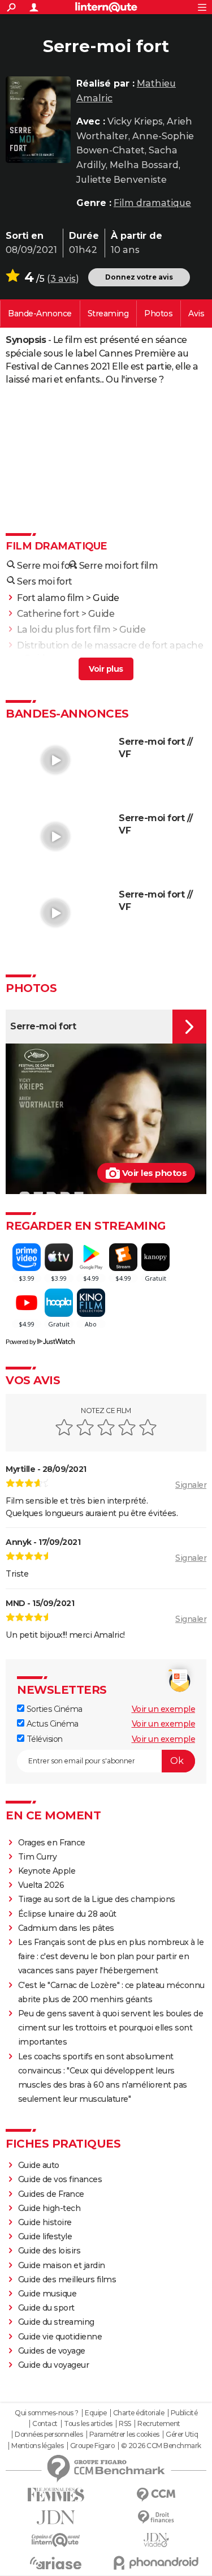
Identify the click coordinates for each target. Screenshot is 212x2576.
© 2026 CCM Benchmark (161, 2446)
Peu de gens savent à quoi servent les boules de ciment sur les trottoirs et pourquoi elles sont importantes (111, 2028)
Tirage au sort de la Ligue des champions (97, 1899)
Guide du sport (46, 2308)
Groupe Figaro (92, 2446)
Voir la (40, 314)
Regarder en (108, 314)
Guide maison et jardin (62, 2265)
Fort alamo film (51, 598)
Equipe (96, 2413)
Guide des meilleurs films (67, 2279)
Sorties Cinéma (53, 1709)
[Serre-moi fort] (38, 120)
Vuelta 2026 (41, 1885)
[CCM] (157, 2495)
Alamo (32, 674)
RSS (125, 2424)
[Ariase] (56, 2563)
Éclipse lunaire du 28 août (67, 1914)
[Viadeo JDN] (157, 2540)
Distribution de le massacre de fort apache (110, 645)
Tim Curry (38, 1857)
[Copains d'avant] (56, 2540)
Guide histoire (45, 2222)
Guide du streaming (56, 2322)
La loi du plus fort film (64, 630)
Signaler (191, 1485)
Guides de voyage (52, 2351)
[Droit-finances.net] (157, 2517)
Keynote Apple (47, 1871)
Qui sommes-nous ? (47, 2413)
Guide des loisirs (49, 2251)
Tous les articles (88, 2424)
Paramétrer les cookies (124, 2435)
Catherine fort (48, 614)
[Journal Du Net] (56, 2517)
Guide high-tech (49, 2208)
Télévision (44, 1739)
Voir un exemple (164, 1709)
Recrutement (159, 2424)
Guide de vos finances (60, 2179)
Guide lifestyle (45, 2236)
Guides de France (51, 2194)
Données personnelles (49, 2435)
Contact (45, 2424)
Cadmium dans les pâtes (66, 1928)
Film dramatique (152, 203)
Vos (196, 314)
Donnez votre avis (139, 277)
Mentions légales (37, 2446)
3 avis (63, 279)
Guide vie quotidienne (60, 2337)
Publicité (184, 2413)
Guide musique (47, 2294)
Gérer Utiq (182, 2435)
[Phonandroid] (157, 2563)
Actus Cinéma (51, 1724)
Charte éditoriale (139, 2413)
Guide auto (39, 2165)
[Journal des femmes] (56, 2495)
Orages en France (52, 1843)
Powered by (21, 1342)
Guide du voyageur (54, 2365)
